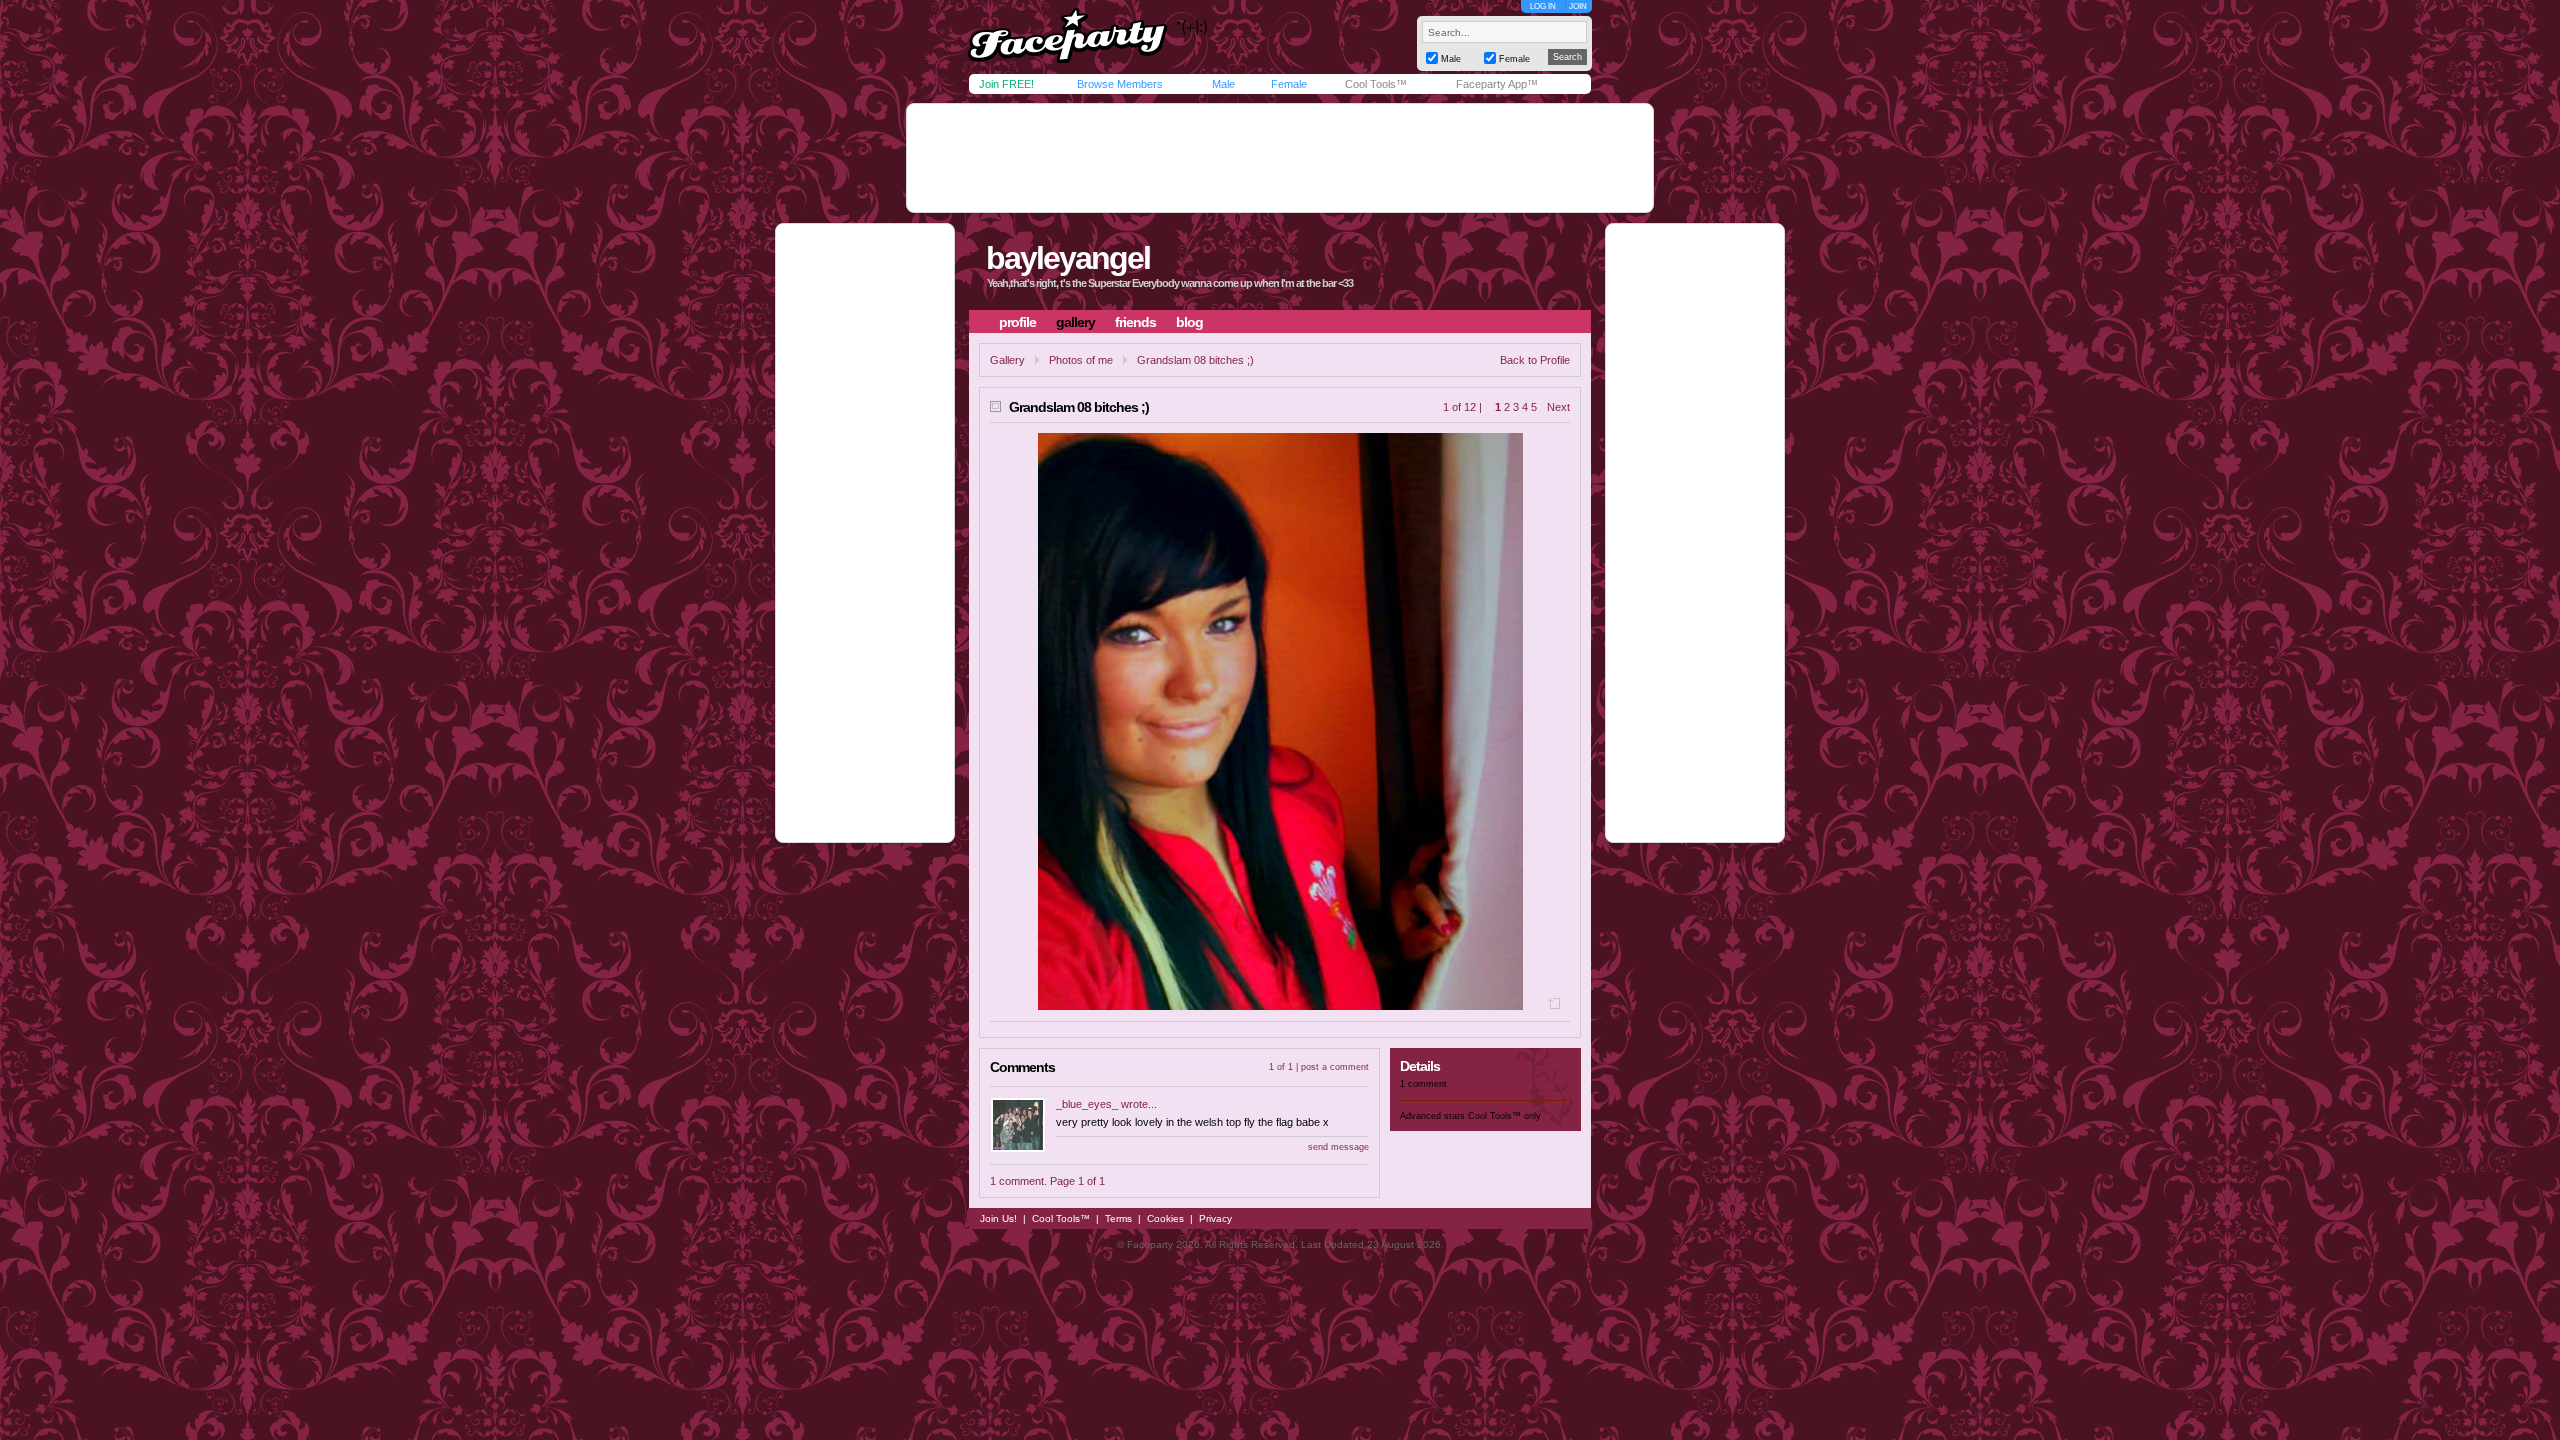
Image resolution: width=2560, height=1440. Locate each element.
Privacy (1215, 1218)
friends (1135, 322)
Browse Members (1120, 84)
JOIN (1578, 6)
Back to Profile (1535, 360)
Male (1223, 84)
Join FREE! (1006, 84)
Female (1289, 84)
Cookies (1165, 1218)
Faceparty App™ (1497, 84)
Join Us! (998, 1218)
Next (1558, 407)
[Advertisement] (1280, 158)
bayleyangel (1068, 258)
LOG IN (1543, 6)
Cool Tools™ (1376, 84)
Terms (1118, 1218)
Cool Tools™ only (1504, 1116)
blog (1189, 322)
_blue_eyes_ (1087, 1104)
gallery (1075, 322)
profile (1017, 322)
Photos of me (1081, 360)
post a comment (1335, 1067)
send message (1338, 1147)
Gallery (1007, 360)
